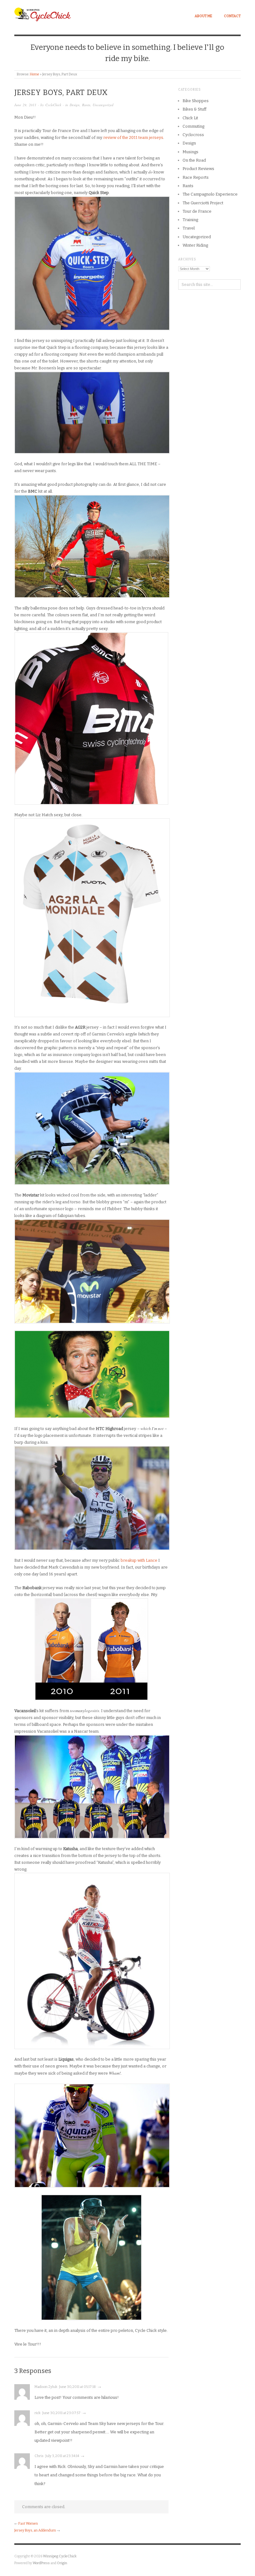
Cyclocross (193, 135)
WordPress (41, 2563)
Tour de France (197, 211)
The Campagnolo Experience (210, 194)
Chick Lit (190, 118)
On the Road (194, 160)
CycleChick (53, 105)
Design (75, 105)
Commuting (193, 126)
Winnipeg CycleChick (60, 2556)
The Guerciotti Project (203, 203)
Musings (190, 152)
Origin (62, 2563)
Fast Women (28, 2524)
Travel (189, 228)
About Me (203, 16)
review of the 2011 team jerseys (133, 137)
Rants (86, 105)
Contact (232, 16)
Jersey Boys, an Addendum (35, 2530)
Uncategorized (103, 105)
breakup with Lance (139, 1560)
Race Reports (196, 177)
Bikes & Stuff (195, 109)
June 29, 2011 (25, 105)
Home (35, 74)
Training (190, 220)
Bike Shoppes (196, 101)
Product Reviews (198, 169)
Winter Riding (195, 245)
